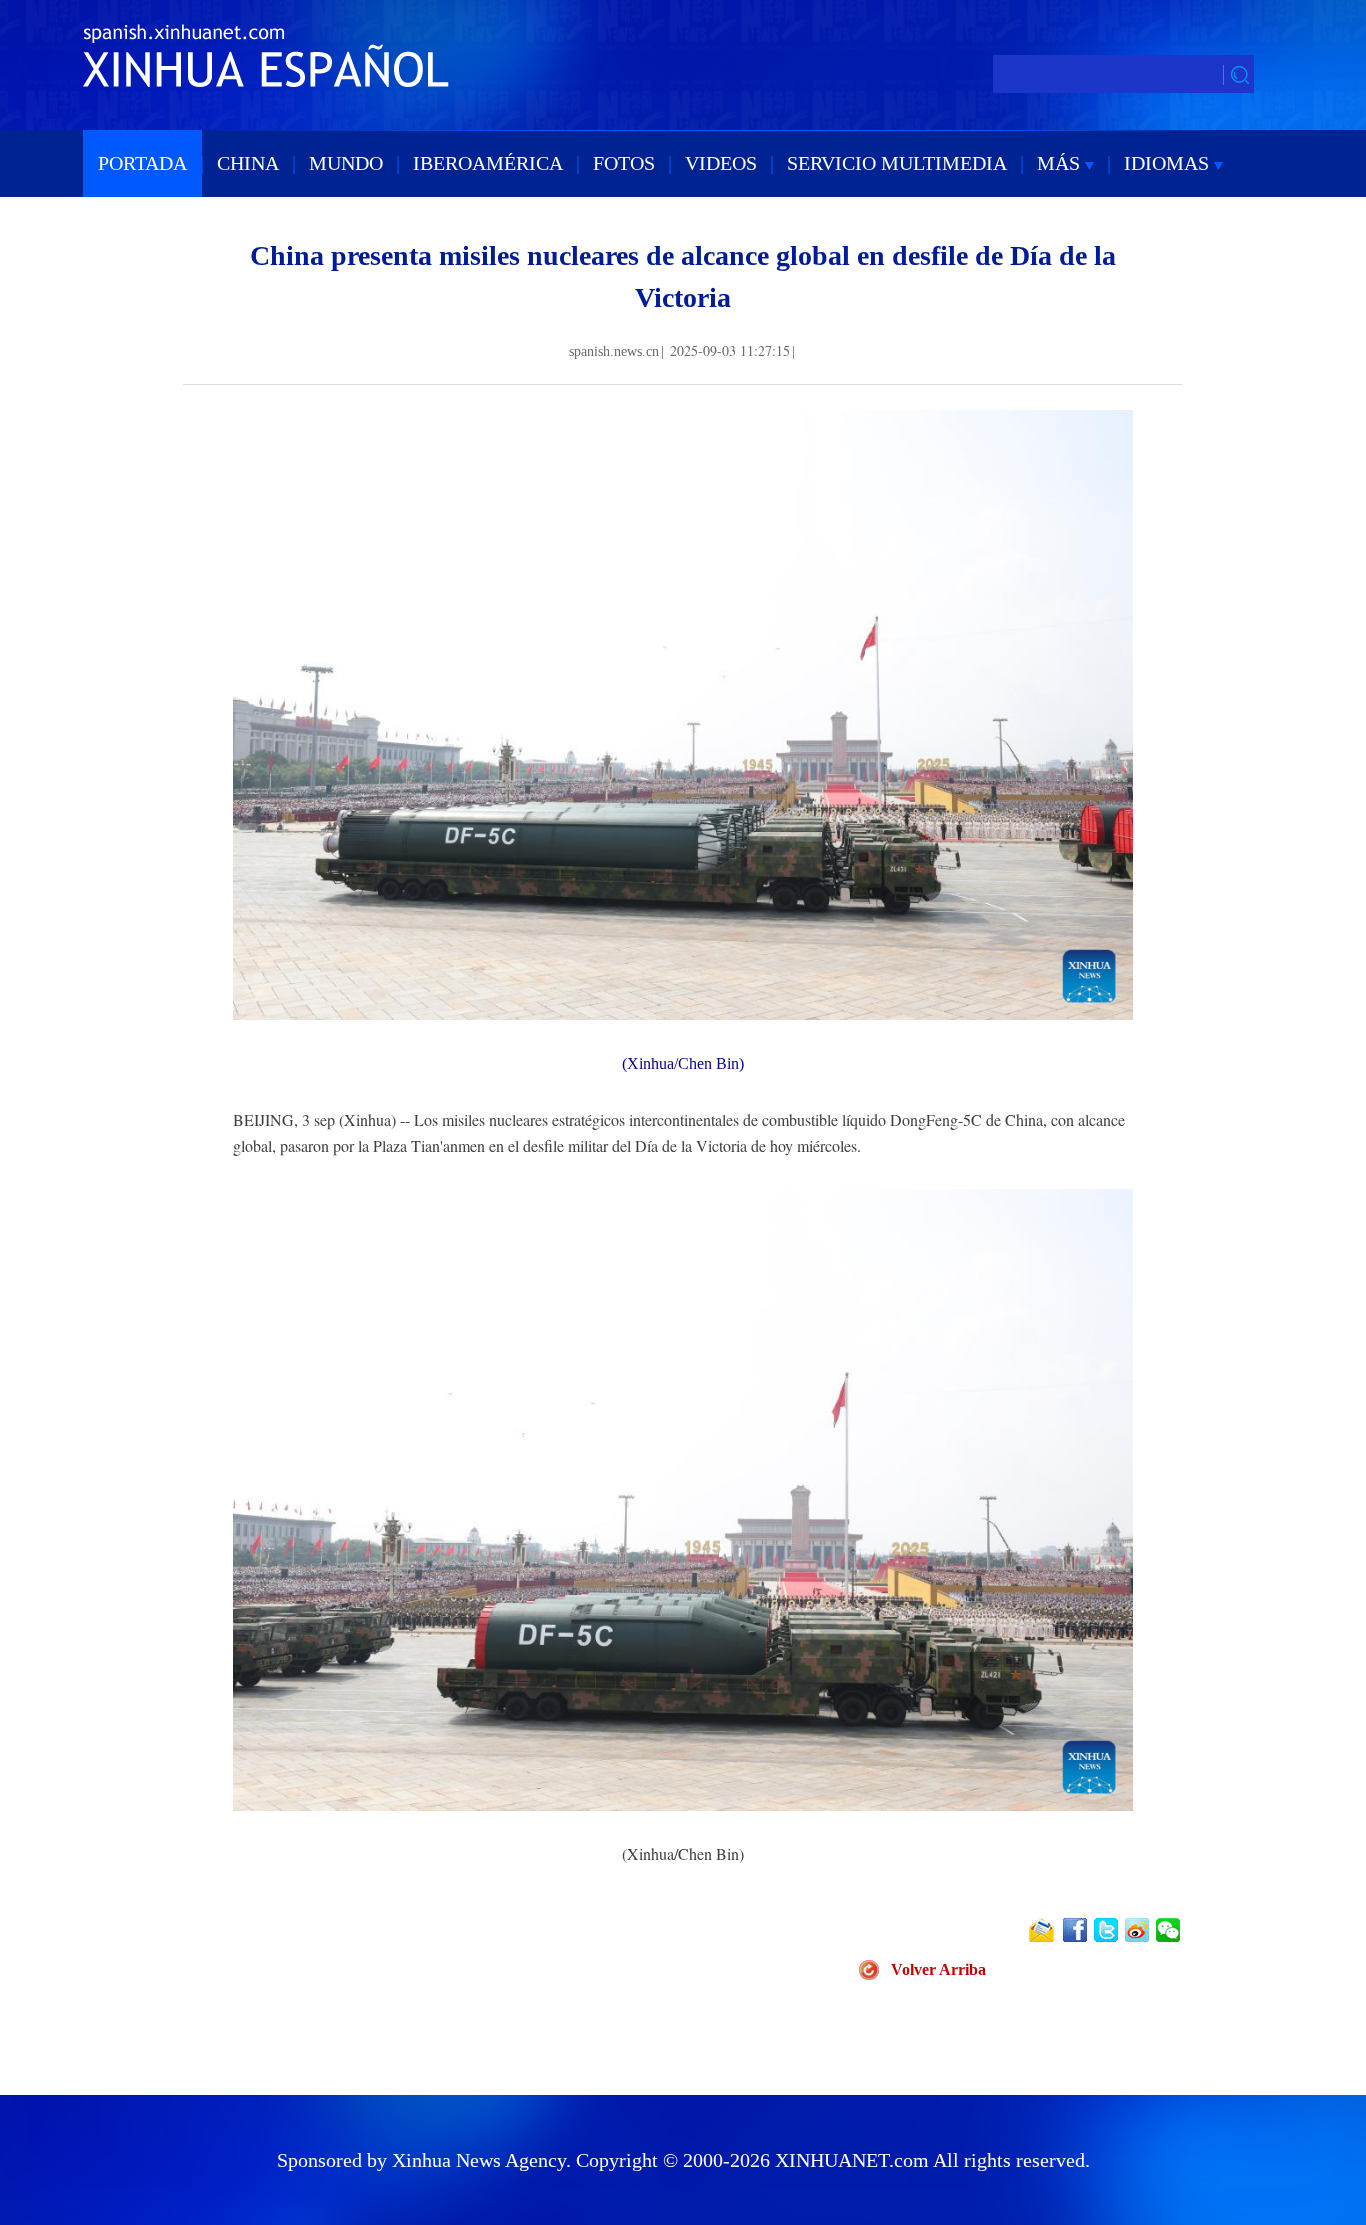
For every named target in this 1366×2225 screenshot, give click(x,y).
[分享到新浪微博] (1138, 1930)
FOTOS (624, 163)
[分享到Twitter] (1107, 1930)
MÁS (1061, 163)
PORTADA (142, 163)
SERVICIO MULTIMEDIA (897, 163)
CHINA (248, 163)
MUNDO (346, 163)
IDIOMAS (1169, 163)
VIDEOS (721, 163)
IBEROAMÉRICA (488, 163)
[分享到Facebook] (1076, 1930)
